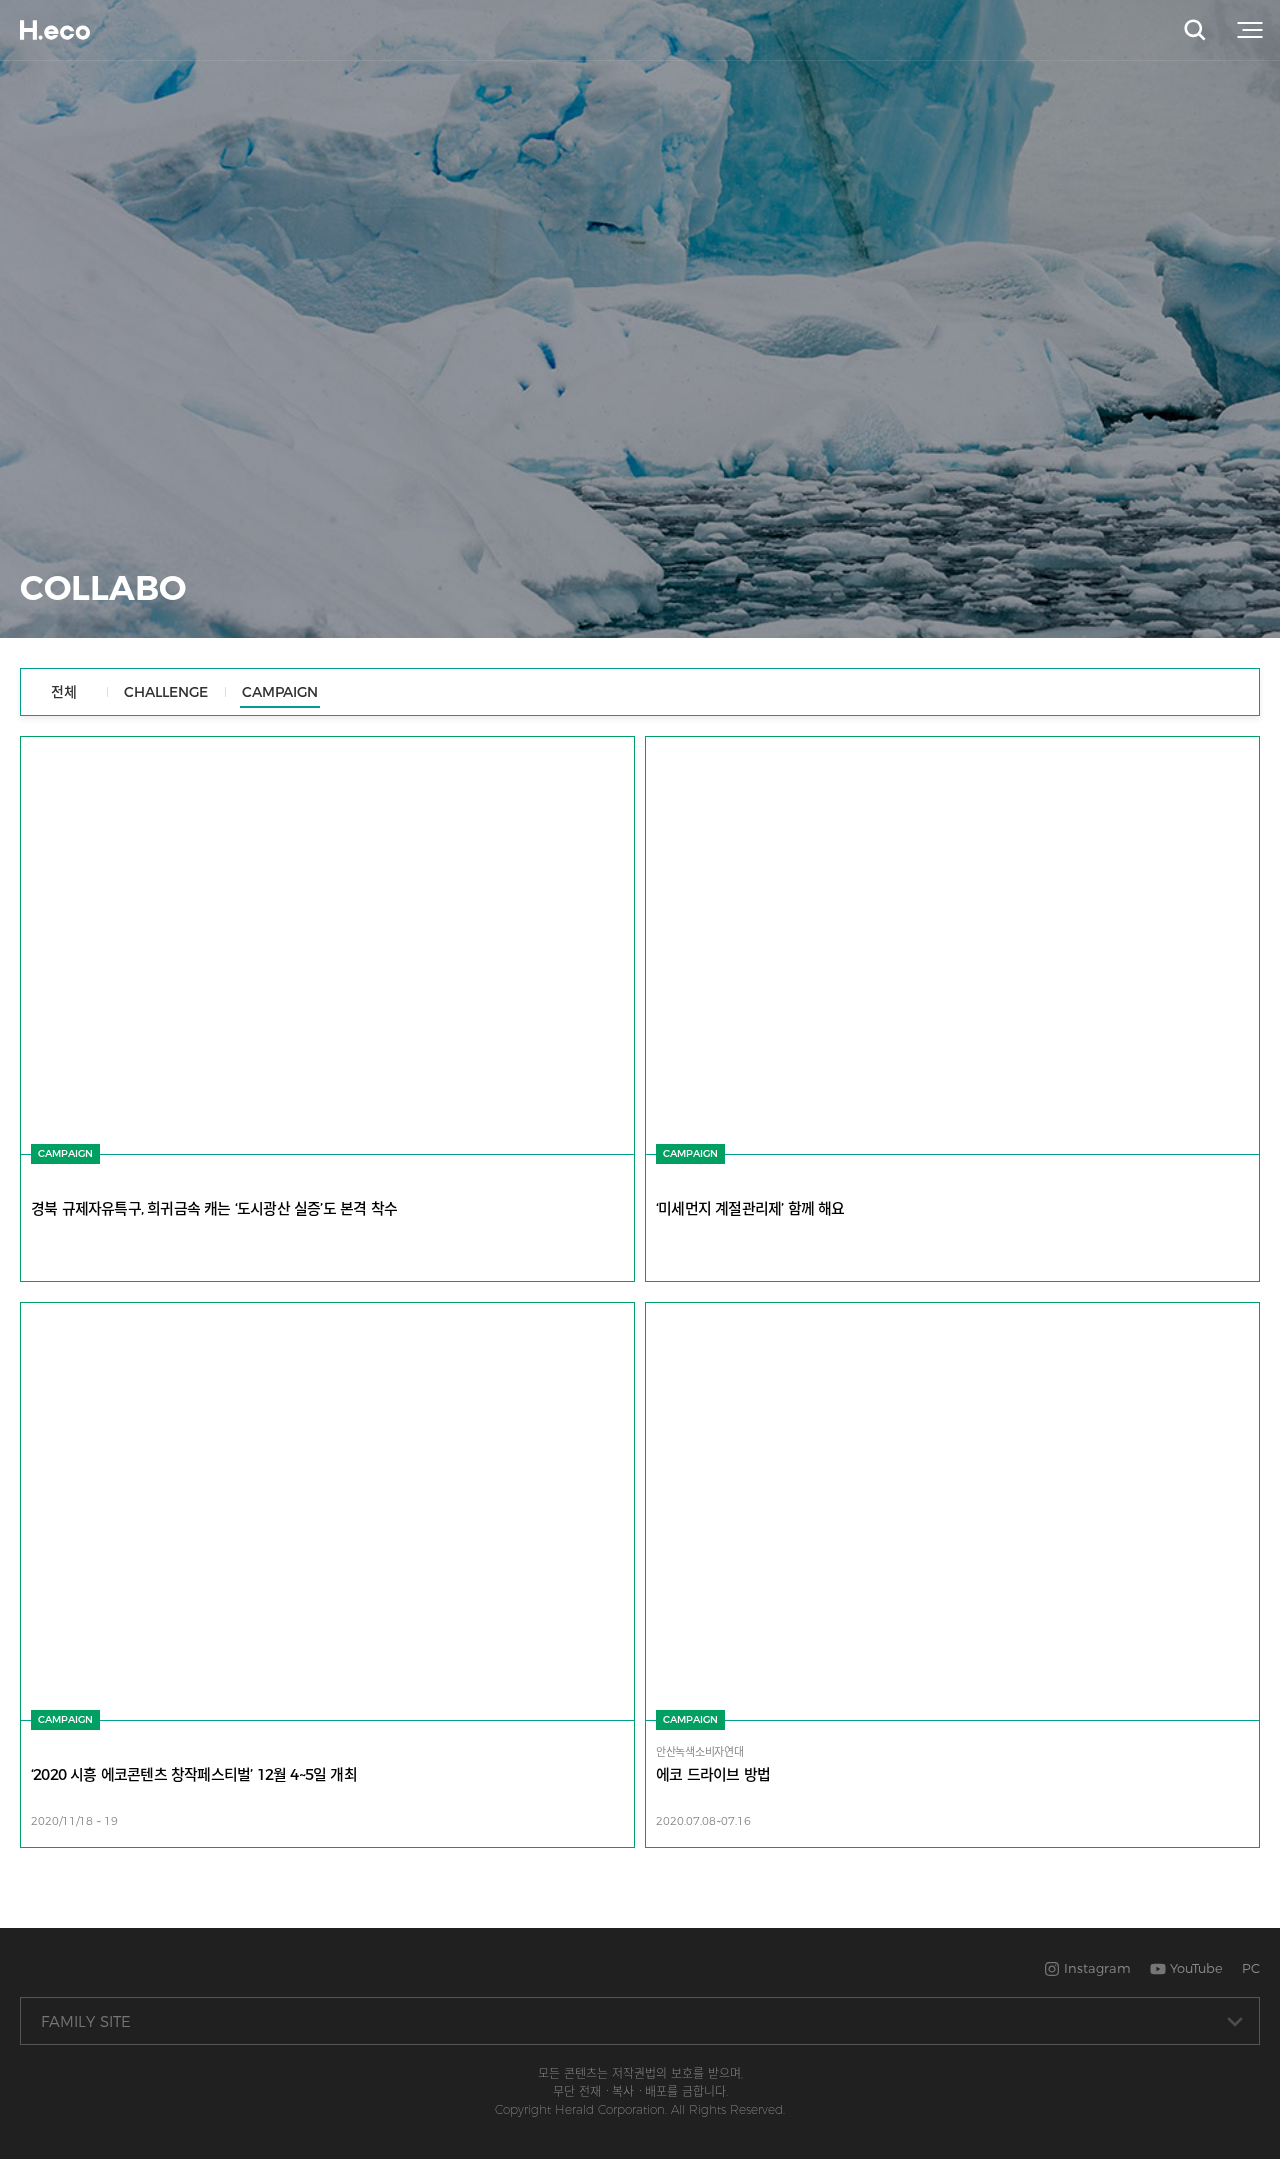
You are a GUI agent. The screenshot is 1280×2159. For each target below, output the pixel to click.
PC (1251, 1968)
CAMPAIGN (280, 692)
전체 (64, 692)
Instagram (1095, 1968)
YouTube (1194, 1968)
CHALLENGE (166, 692)
